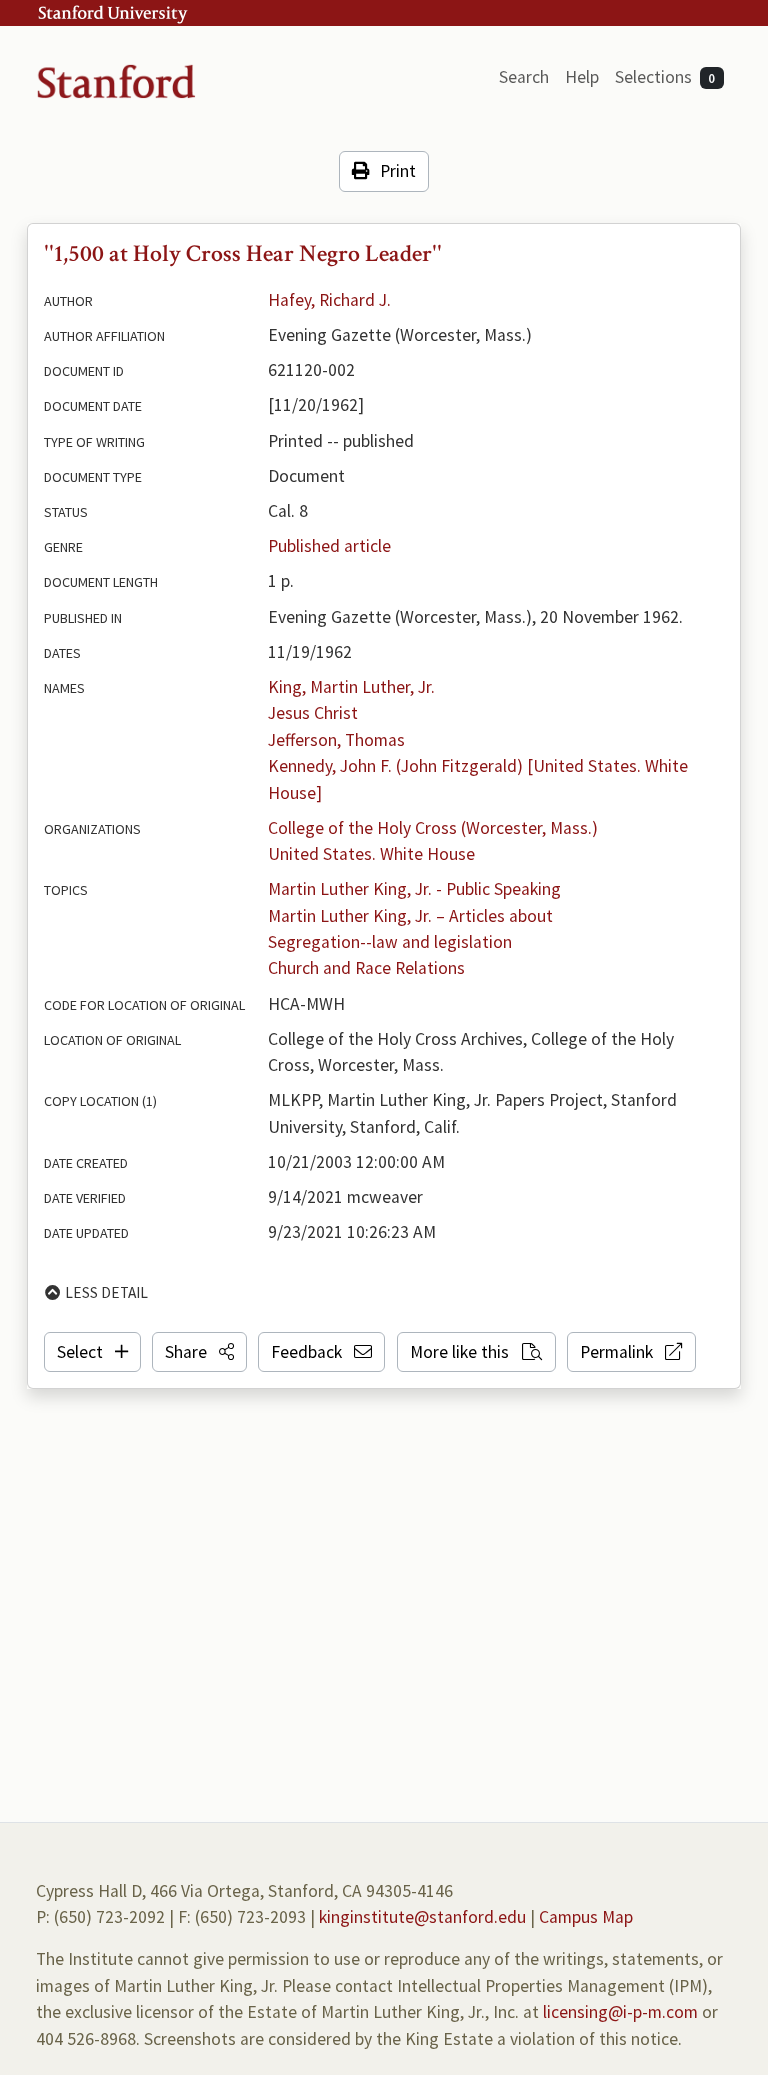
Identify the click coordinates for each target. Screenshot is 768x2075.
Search (524, 77)
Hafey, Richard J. (329, 300)
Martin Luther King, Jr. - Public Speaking (414, 889)
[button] (199, 1352)
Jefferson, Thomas (336, 740)
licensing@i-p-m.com (620, 2012)
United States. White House (371, 854)
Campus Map (586, 1917)
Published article (329, 546)
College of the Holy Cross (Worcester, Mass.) (433, 828)
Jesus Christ (313, 713)
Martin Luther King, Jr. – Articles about (410, 916)
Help (582, 77)
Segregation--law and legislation (390, 942)
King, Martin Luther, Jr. (351, 687)
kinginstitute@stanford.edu (422, 1917)
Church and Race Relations (366, 968)
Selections (665, 77)
